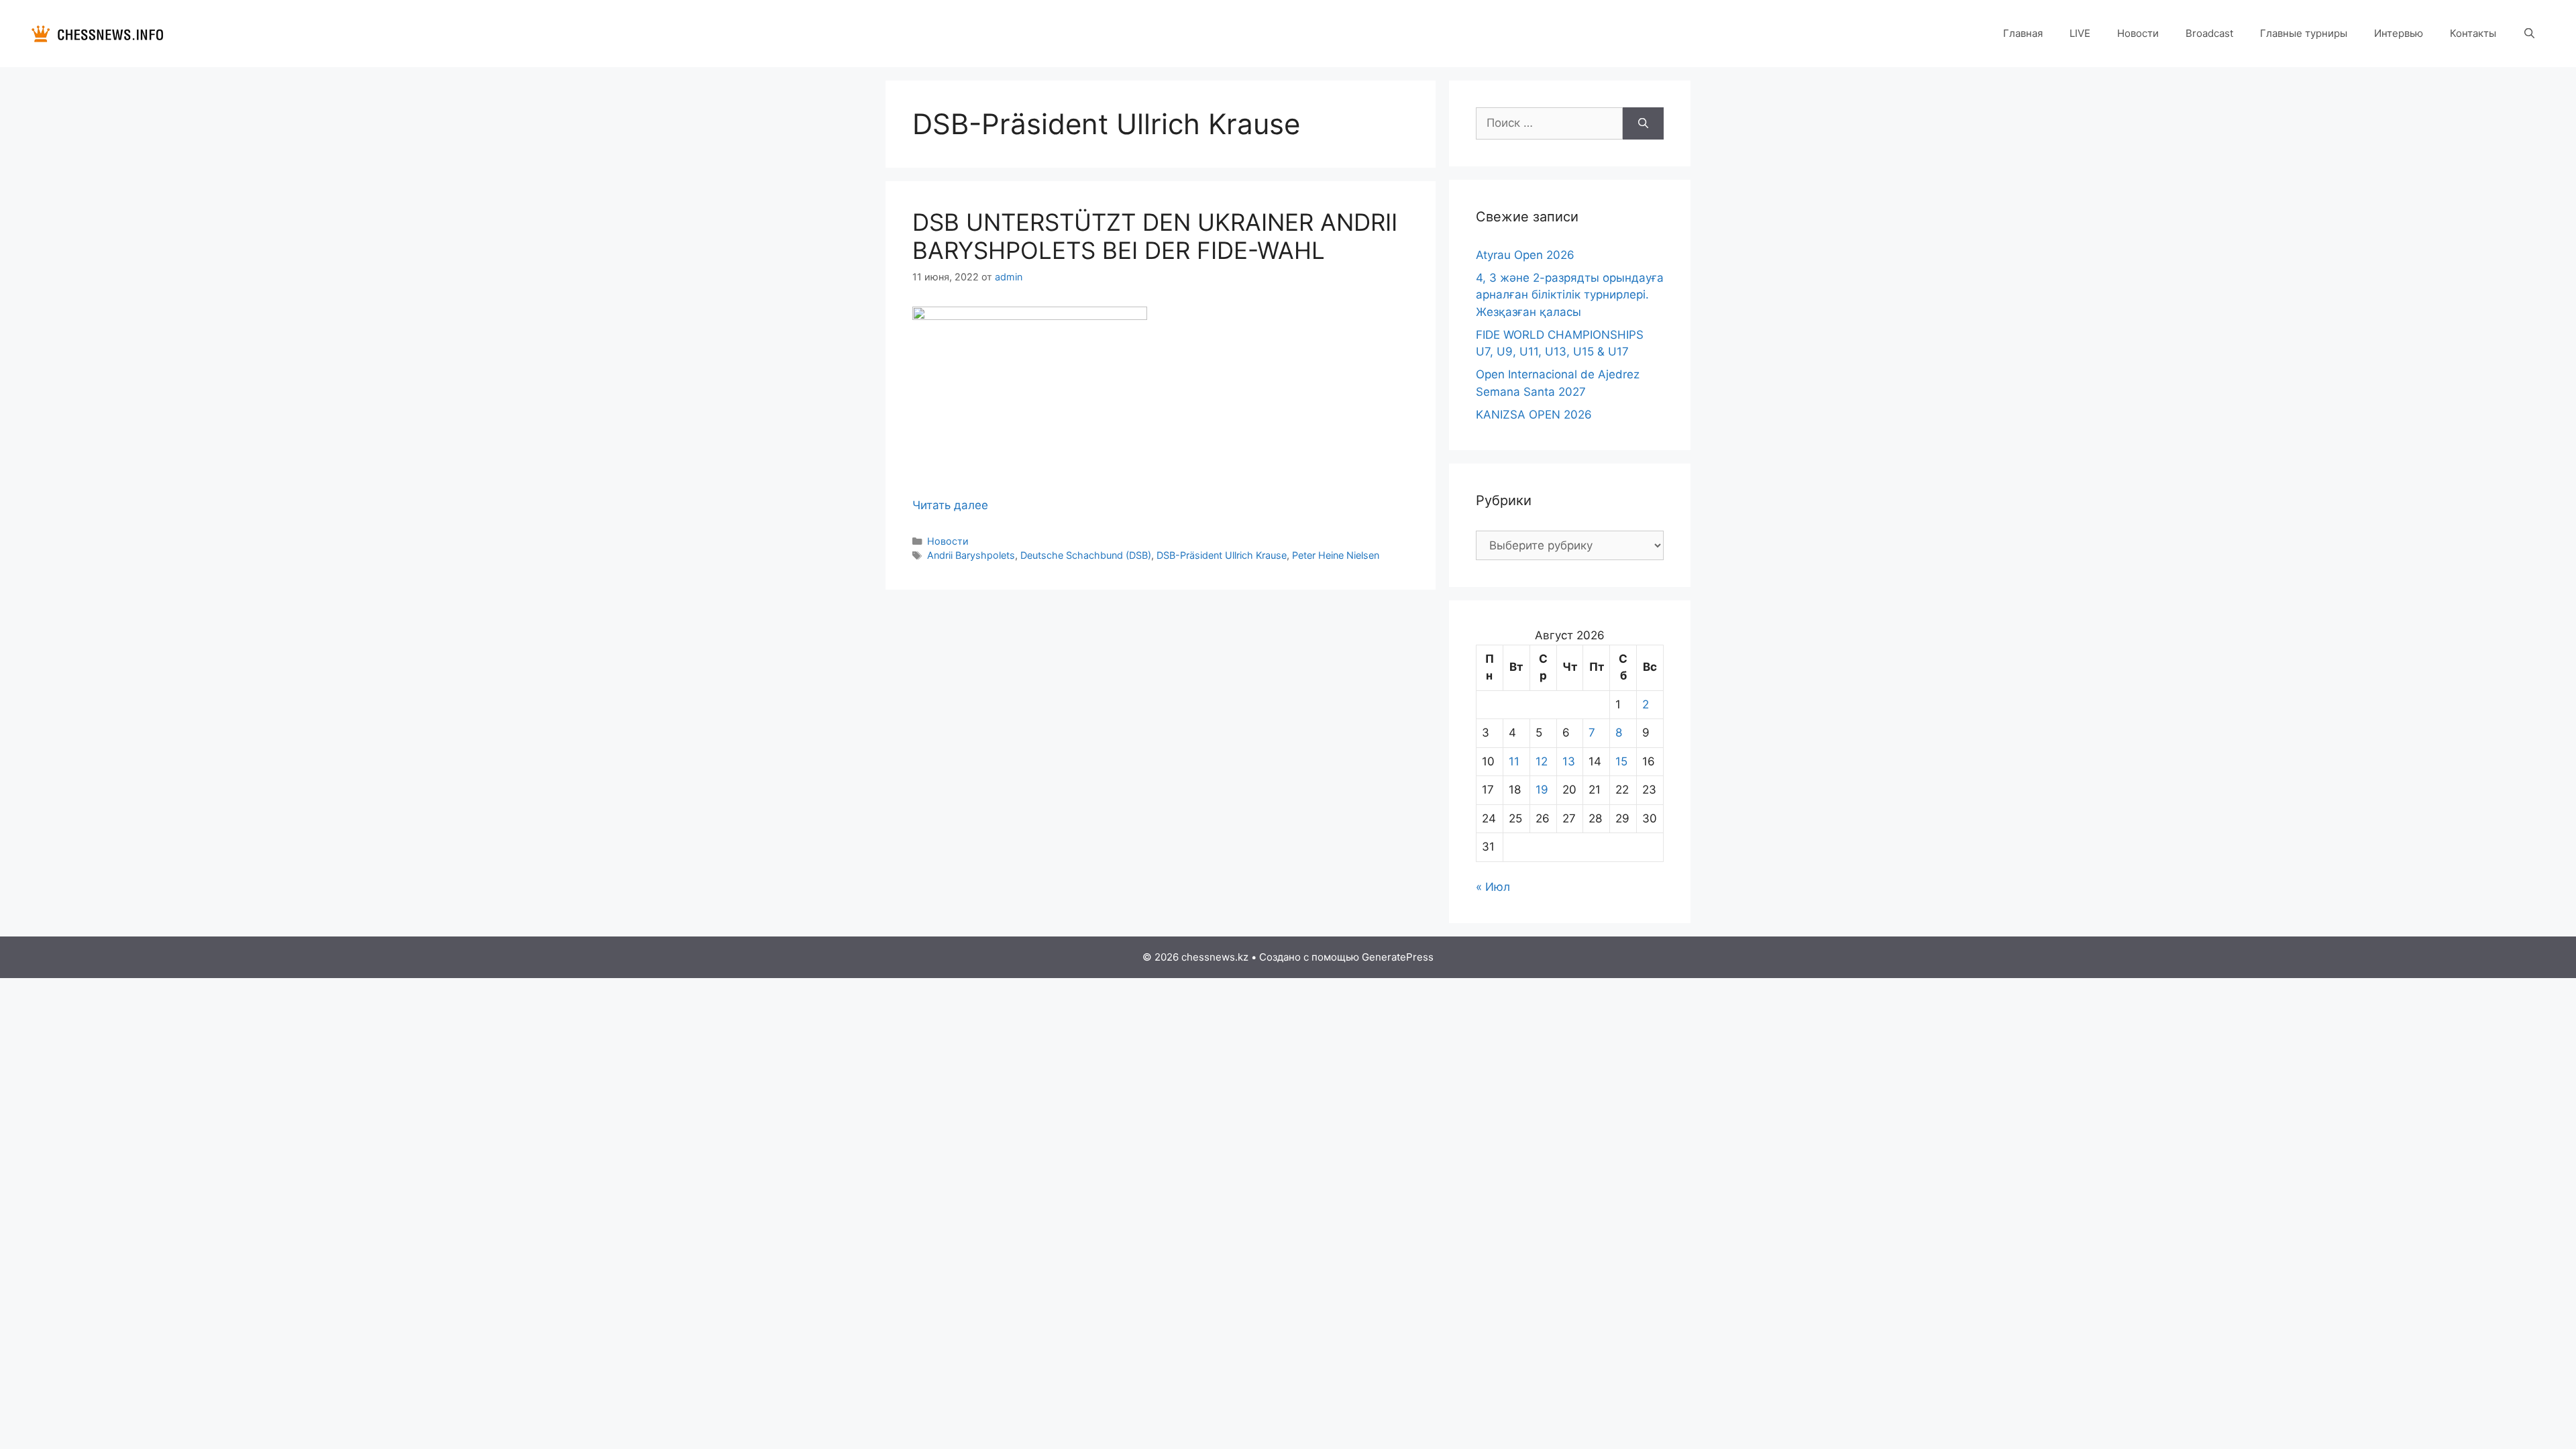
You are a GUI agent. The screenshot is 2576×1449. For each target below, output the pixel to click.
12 (1542, 761)
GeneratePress (1398, 957)
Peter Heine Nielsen (1336, 555)
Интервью (2399, 33)
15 (1621, 761)
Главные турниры (2304, 33)
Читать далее (950, 505)
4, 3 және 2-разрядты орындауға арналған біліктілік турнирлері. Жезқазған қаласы (1570, 295)
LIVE (2080, 33)
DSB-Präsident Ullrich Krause (1222, 555)
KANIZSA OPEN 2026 (1534, 415)
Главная (2023, 33)
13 (1569, 761)
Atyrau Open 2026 (1525, 255)
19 (1542, 790)
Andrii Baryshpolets (971, 555)
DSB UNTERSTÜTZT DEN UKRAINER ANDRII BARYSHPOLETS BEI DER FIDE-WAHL (1155, 236)
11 (1514, 761)
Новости (2138, 33)
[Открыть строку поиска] (2529, 34)
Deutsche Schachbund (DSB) (1086, 555)
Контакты (2473, 33)
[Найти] (1643, 123)
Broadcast (2209, 33)
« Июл (1493, 887)
